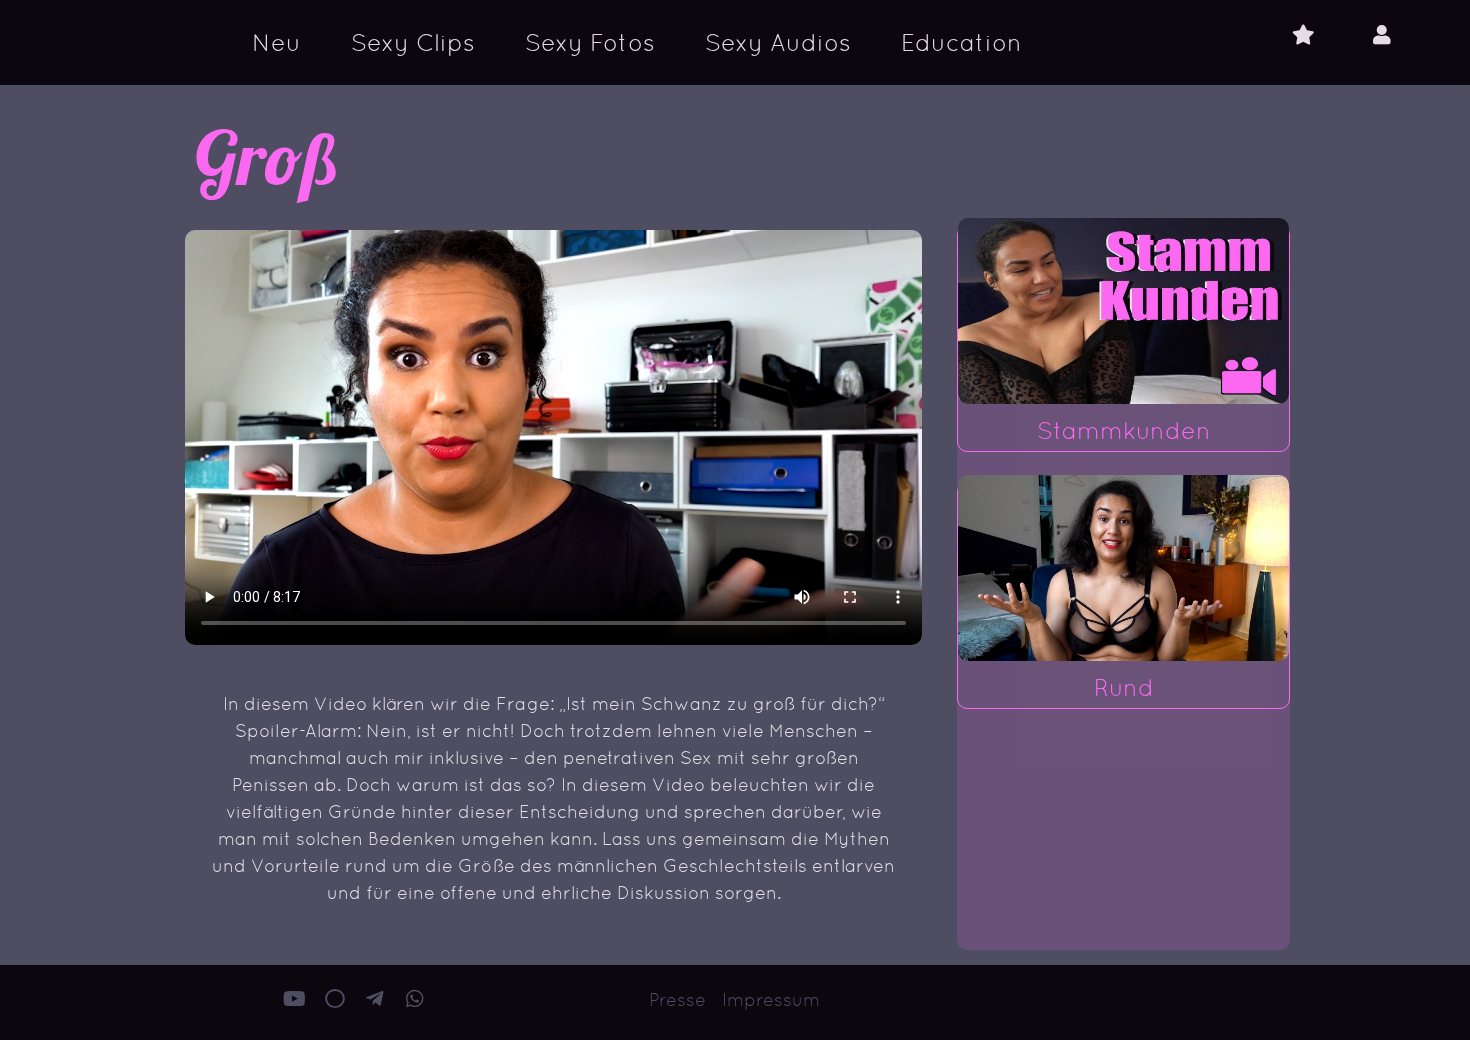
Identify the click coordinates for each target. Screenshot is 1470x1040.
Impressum (771, 1000)
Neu (276, 42)
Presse (677, 1000)
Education (961, 42)
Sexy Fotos (590, 42)
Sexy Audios (778, 42)
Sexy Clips (413, 42)
